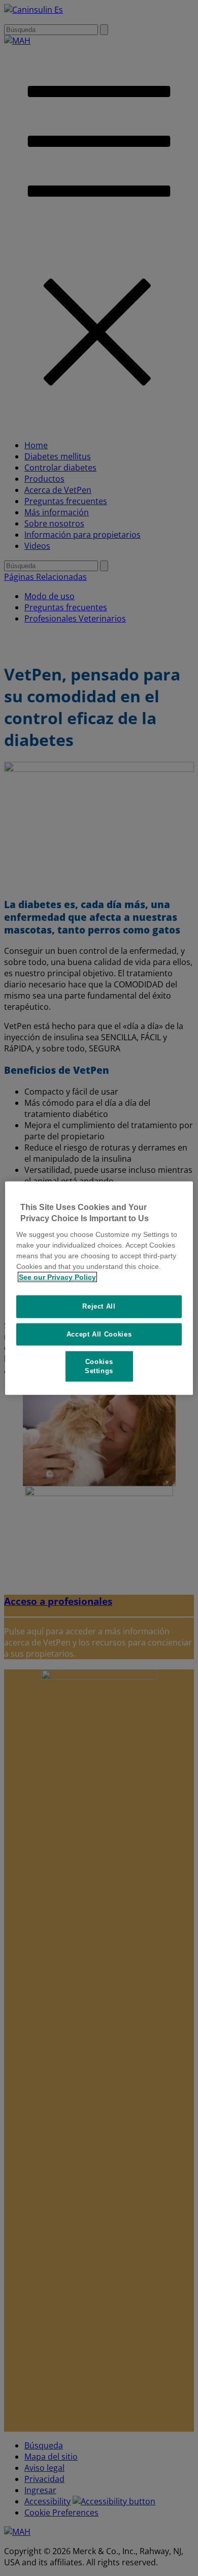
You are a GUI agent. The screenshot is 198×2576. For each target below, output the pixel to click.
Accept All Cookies (99, 1334)
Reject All (99, 1306)
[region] (99, 1288)
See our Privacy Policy (57, 1277)
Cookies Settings (99, 1366)
